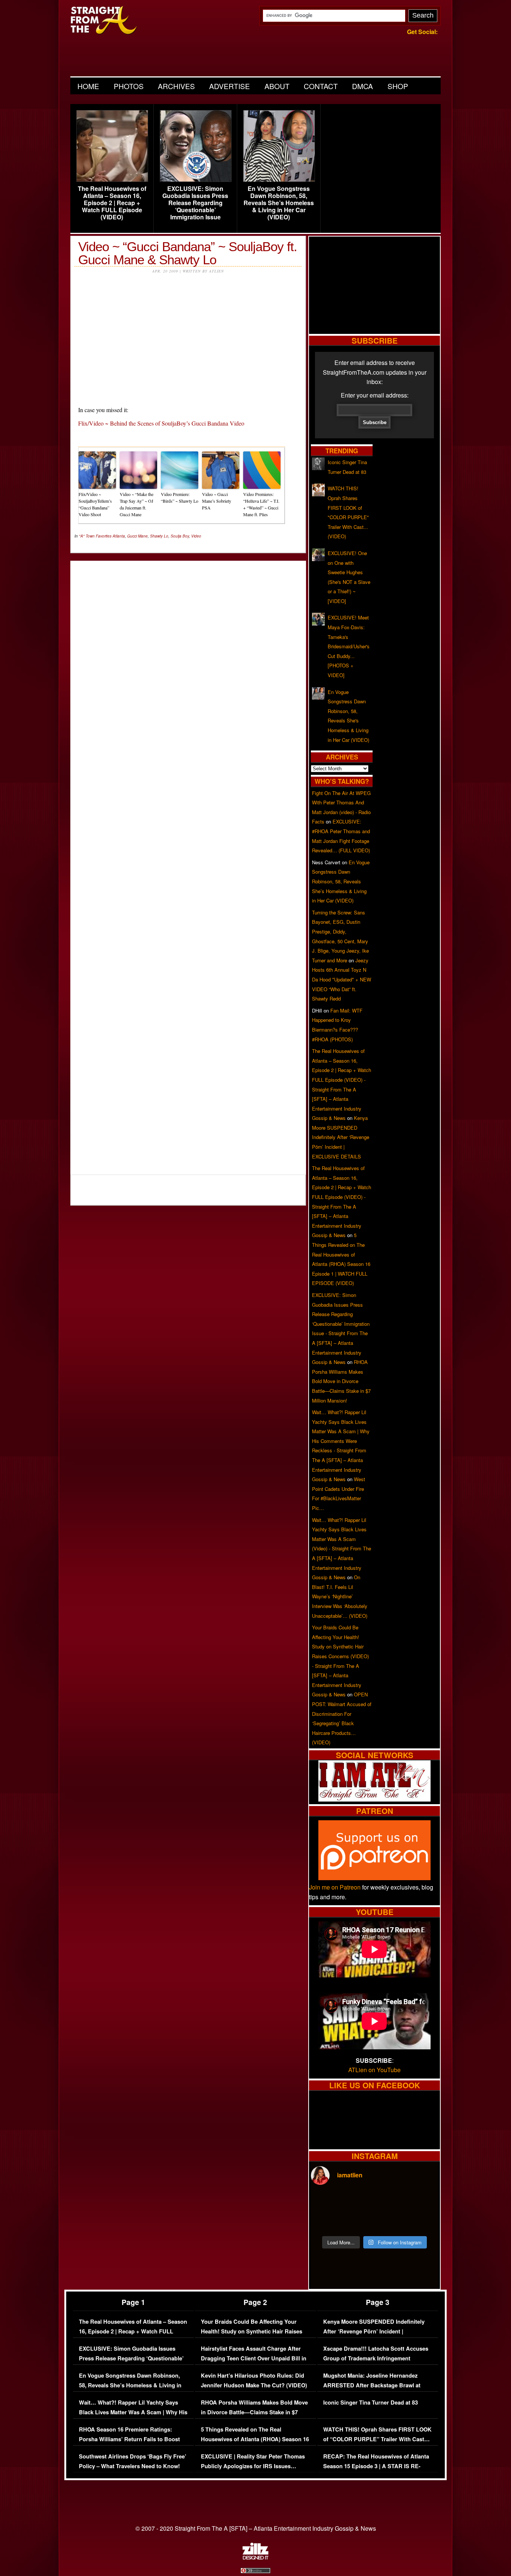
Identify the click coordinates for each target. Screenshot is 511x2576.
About (277, 86)
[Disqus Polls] (188, 660)
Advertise (230, 86)
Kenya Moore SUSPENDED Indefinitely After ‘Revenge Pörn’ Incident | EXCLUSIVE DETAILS (341, 1137)
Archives (176, 86)
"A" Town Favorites (95, 536)
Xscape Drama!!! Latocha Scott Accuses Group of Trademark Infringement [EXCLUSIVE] (376, 2358)
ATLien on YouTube (374, 2070)
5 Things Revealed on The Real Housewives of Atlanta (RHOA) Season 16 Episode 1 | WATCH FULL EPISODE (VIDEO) (255, 2444)
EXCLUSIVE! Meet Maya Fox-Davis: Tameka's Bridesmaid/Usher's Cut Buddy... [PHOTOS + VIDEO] (349, 646)
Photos (129, 86)
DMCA (362, 86)
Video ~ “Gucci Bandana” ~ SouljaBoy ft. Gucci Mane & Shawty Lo (188, 253)
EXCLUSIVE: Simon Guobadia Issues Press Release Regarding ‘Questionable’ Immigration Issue (195, 203)
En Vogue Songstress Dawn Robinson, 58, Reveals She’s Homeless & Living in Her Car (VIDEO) (279, 203)
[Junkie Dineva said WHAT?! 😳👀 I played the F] (358, 2221)
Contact (321, 86)
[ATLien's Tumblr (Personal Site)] (374, 1799)
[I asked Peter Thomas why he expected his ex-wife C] (423, 2202)
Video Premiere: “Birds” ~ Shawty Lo (180, 497)
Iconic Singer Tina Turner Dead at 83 (371, 2403)
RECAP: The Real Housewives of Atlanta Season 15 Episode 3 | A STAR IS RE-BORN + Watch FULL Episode (376, 2466)
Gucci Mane (137, 536)
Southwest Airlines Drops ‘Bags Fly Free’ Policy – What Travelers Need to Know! (133, 2461)
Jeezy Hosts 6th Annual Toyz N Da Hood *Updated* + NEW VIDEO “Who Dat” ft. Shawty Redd (342, 979)
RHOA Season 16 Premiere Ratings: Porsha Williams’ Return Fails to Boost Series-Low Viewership (129, 2439)
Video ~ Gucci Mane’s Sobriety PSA (217, 501)
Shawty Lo (159, 536)
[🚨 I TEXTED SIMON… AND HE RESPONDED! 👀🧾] (391, 2221)
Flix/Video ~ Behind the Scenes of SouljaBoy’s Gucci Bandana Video (161, 423)
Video (196, 536)
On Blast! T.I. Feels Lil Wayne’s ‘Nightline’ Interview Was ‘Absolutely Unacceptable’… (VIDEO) (340, 1596)
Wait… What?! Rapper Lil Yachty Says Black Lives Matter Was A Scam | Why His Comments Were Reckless (133, 2412)
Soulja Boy (180, 536)
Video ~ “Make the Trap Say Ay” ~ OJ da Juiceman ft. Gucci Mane (137, 504)
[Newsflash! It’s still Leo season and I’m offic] (326, 2202)
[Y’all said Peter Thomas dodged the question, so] (391, 2202)
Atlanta (119, 536)
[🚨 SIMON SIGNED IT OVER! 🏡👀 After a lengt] (423, 2221)
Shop (398, 86)
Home (88, 86)
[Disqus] (188, 863)
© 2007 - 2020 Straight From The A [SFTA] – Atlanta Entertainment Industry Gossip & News (256, 2528)
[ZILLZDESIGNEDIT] (255, 2558)
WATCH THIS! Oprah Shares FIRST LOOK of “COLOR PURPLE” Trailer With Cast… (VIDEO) (377, 2439)
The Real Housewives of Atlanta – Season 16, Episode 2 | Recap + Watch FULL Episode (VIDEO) (112, 203)
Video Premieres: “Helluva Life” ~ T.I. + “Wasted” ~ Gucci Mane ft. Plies (261, 504)
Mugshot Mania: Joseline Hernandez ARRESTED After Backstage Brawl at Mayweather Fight (372, 2385)
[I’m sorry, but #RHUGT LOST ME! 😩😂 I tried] (358, 2202)
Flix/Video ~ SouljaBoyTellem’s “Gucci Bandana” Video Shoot (95, 504)
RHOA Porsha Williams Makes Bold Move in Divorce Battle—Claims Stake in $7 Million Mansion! (341, 1381)
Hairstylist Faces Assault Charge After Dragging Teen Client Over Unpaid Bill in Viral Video (254, 2358)
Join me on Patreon (335, 1887)
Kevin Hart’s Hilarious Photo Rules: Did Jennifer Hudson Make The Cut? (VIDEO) (254, 2380)
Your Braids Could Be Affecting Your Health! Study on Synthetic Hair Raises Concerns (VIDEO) (252, 2331)
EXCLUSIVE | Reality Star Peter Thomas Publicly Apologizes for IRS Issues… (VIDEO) (253, 2466)
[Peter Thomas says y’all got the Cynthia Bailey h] (326, 2221)
